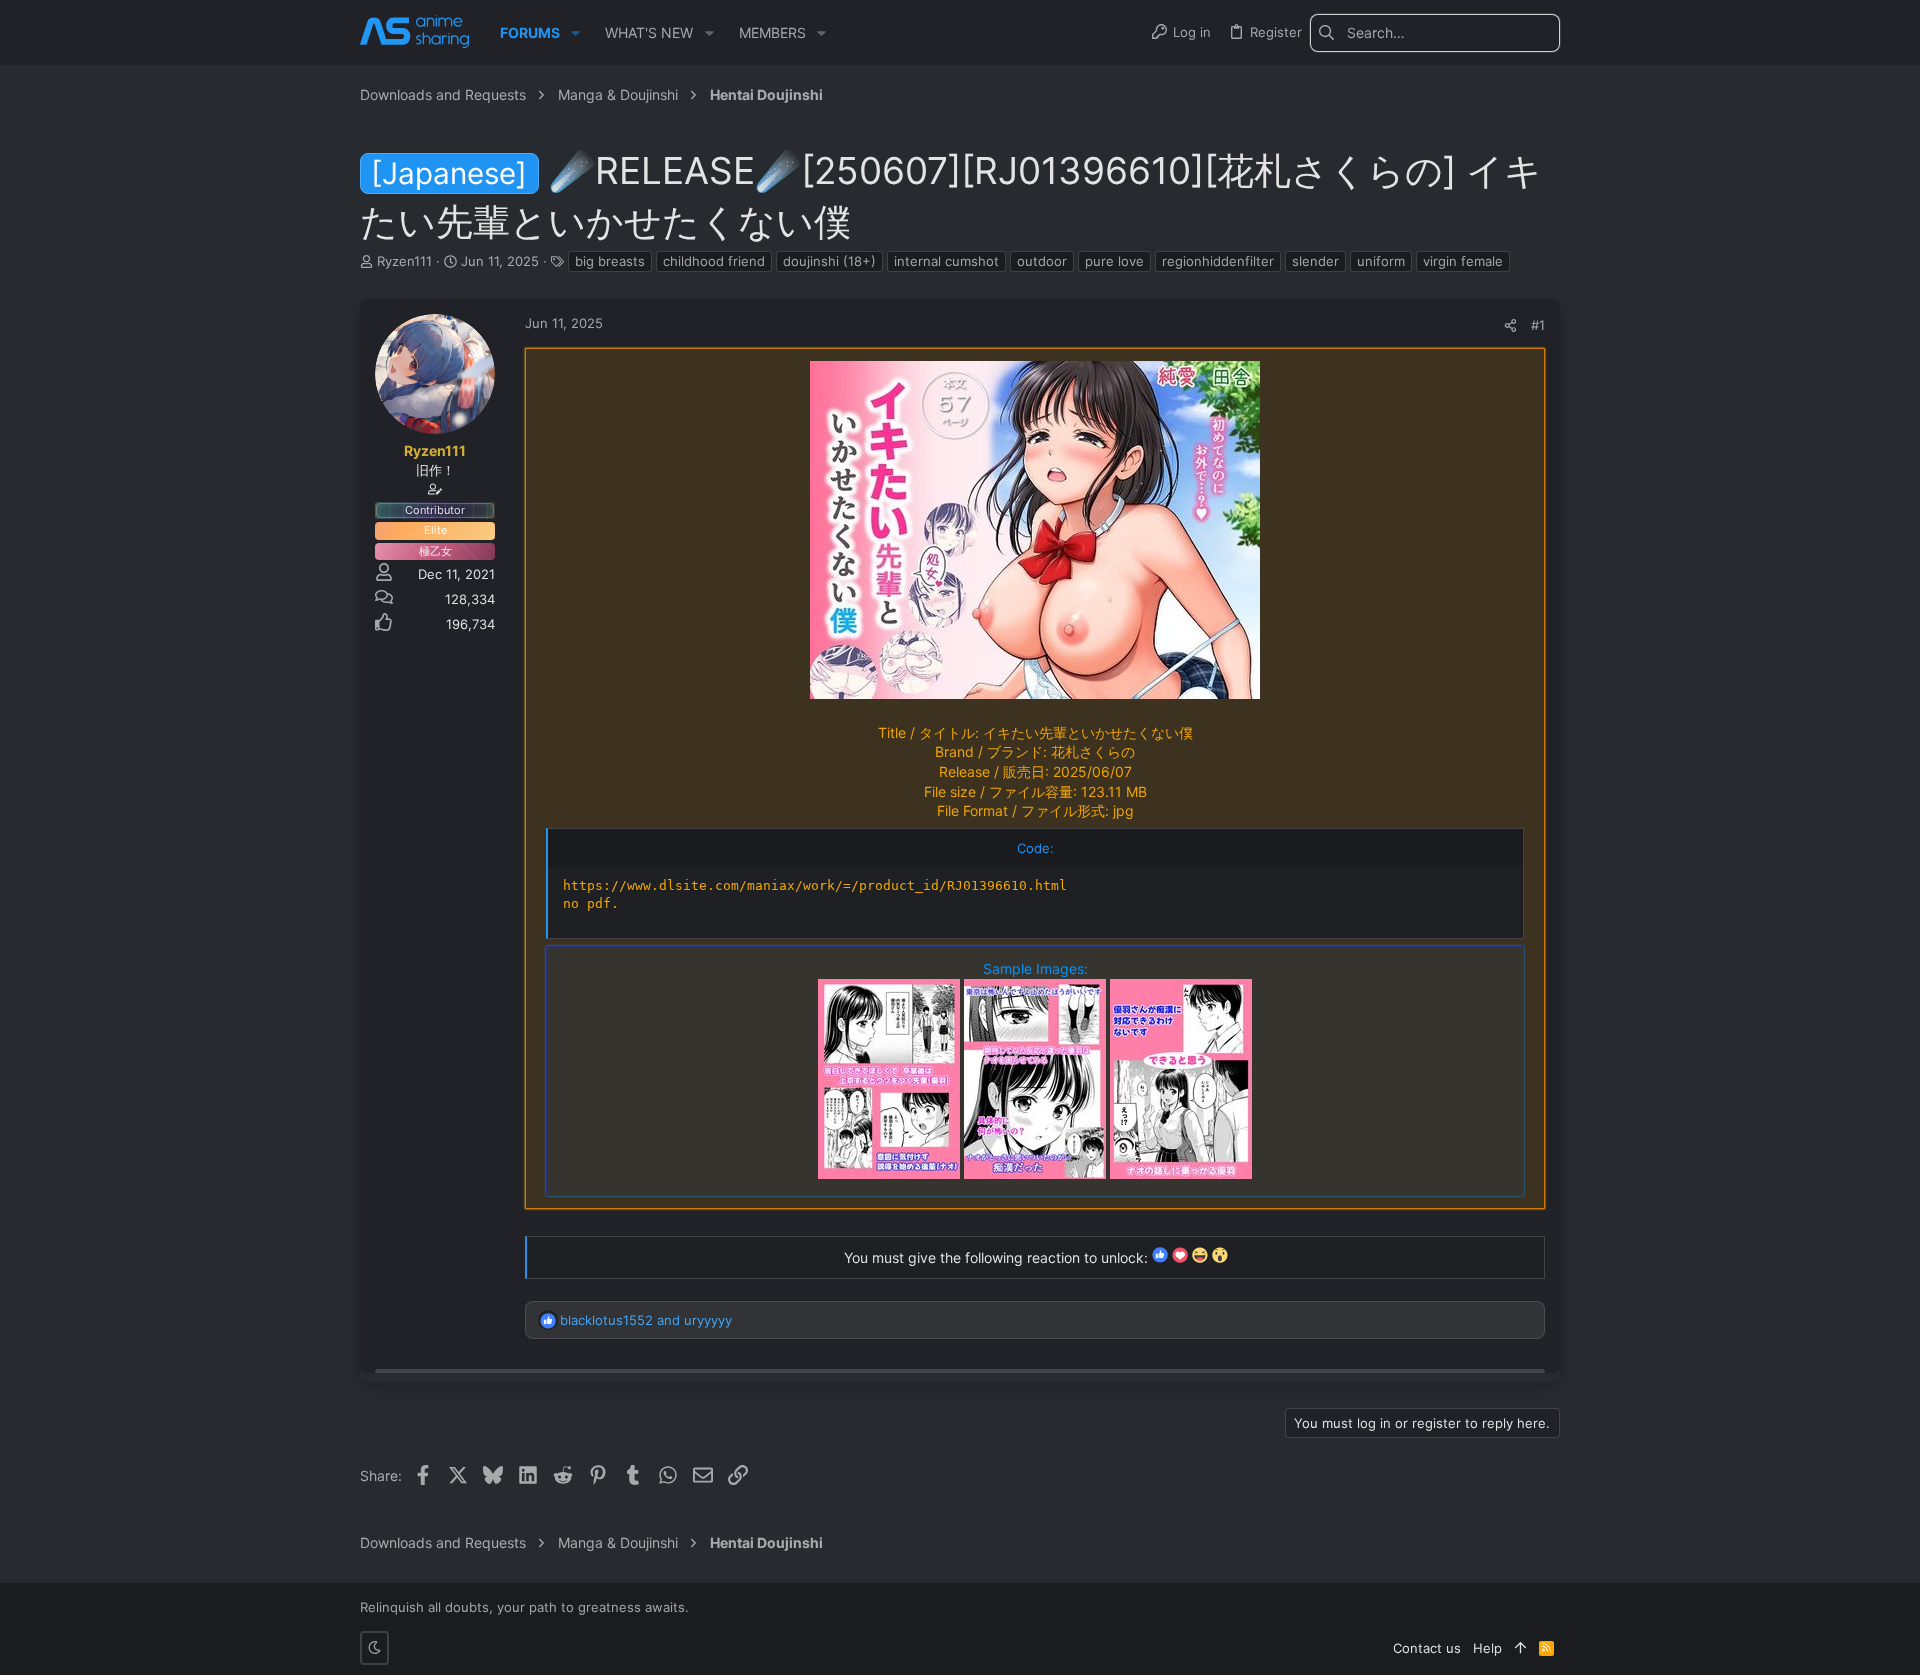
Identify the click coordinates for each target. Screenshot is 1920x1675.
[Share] (1510, 325)
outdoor (1042, 261)
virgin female (1463, 261)
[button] (575, 33)
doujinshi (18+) (829, 261)
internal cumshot (946, 261)
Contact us (1427, 1648)
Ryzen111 (404, 261)
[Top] (1520, 1648)
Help (1487, 1648)
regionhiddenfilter (1218, 261)
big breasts (610, 261)
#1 (1538, 325)
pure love (1114, 261)
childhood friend (714, 261)
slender (1315, 261)
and (646, 1320)
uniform (1381, 261)
